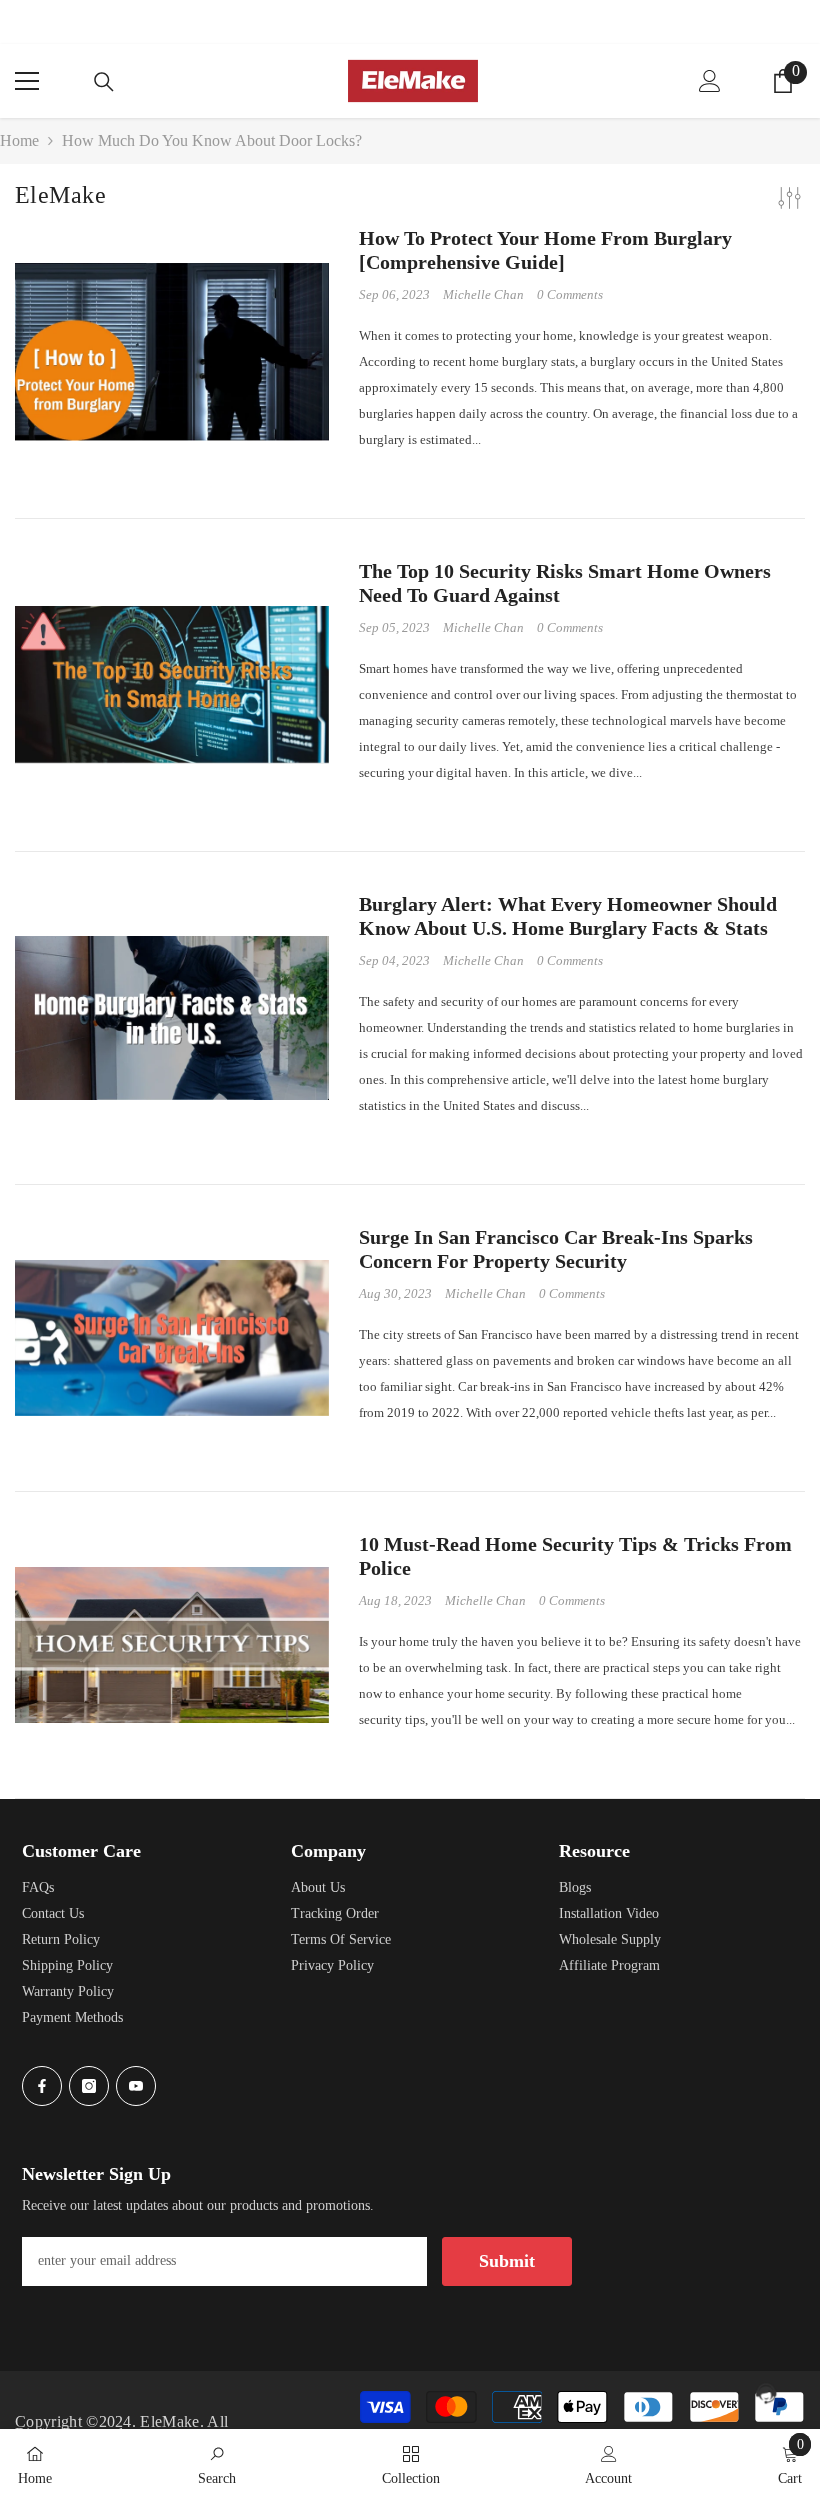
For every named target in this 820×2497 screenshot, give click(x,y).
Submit (507, 2261)
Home (19, 140)
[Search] (104, 82)
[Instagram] (89, 2086)
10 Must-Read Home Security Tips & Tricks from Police (575, 1556)
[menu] (27, 81)
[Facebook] (42, 2086)
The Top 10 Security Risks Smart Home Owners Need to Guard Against (565, 583)
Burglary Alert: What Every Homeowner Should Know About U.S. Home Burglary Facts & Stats (568, 916)
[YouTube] (136, 2086)
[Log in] (710, 81)
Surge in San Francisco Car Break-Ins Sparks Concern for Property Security (556, 1249)
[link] (217, 2463)
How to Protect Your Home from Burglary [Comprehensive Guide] (545, 250)
